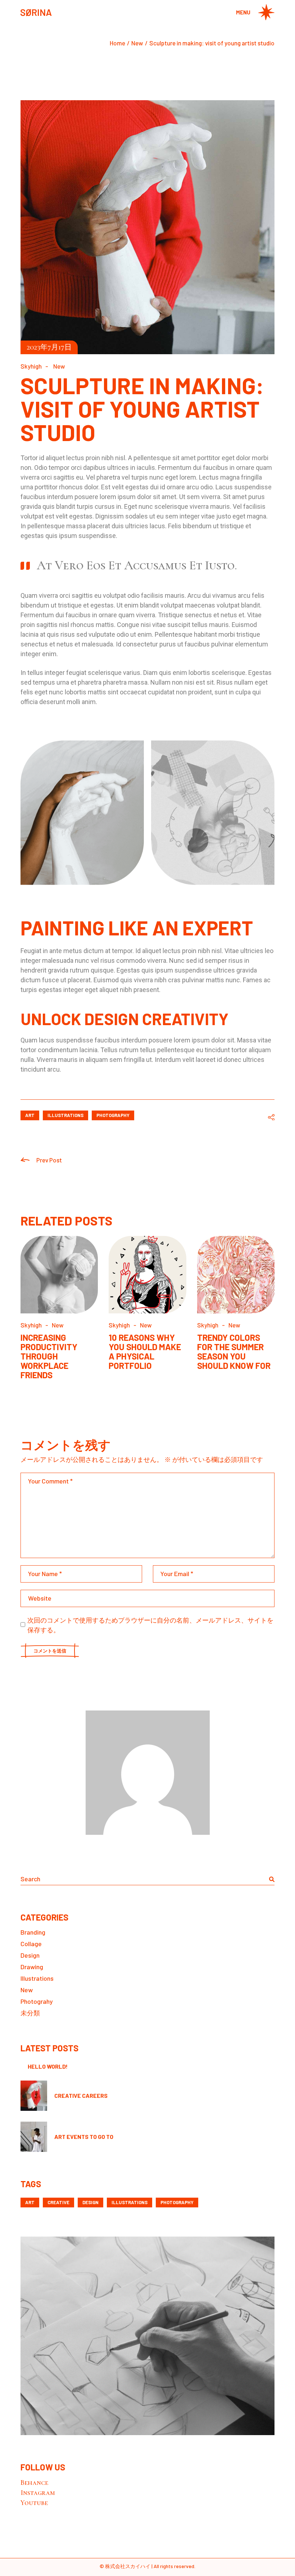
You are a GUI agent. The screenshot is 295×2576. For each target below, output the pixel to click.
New (137, 43)
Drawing (32, 1967)
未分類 (30, 2013)
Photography (113, 1115)
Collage (31, 1944)
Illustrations (65, 1115)
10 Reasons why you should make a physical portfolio (145, 1351)
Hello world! (48, 2066)
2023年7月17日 (49, 347)
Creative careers (81, 2095)
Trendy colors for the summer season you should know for (234, 1351)
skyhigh (31, 366)
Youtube (34, 2503)
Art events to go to (84, 2137)
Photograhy (37, 2001)
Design (30, 1955)
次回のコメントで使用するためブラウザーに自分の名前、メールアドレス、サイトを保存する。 (150, 1625)
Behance (34, 2483)
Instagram (38, 2493)
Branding (33, 1932)
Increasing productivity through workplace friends (49, 1356)
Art (30, 1115)
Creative (58, 2202)
